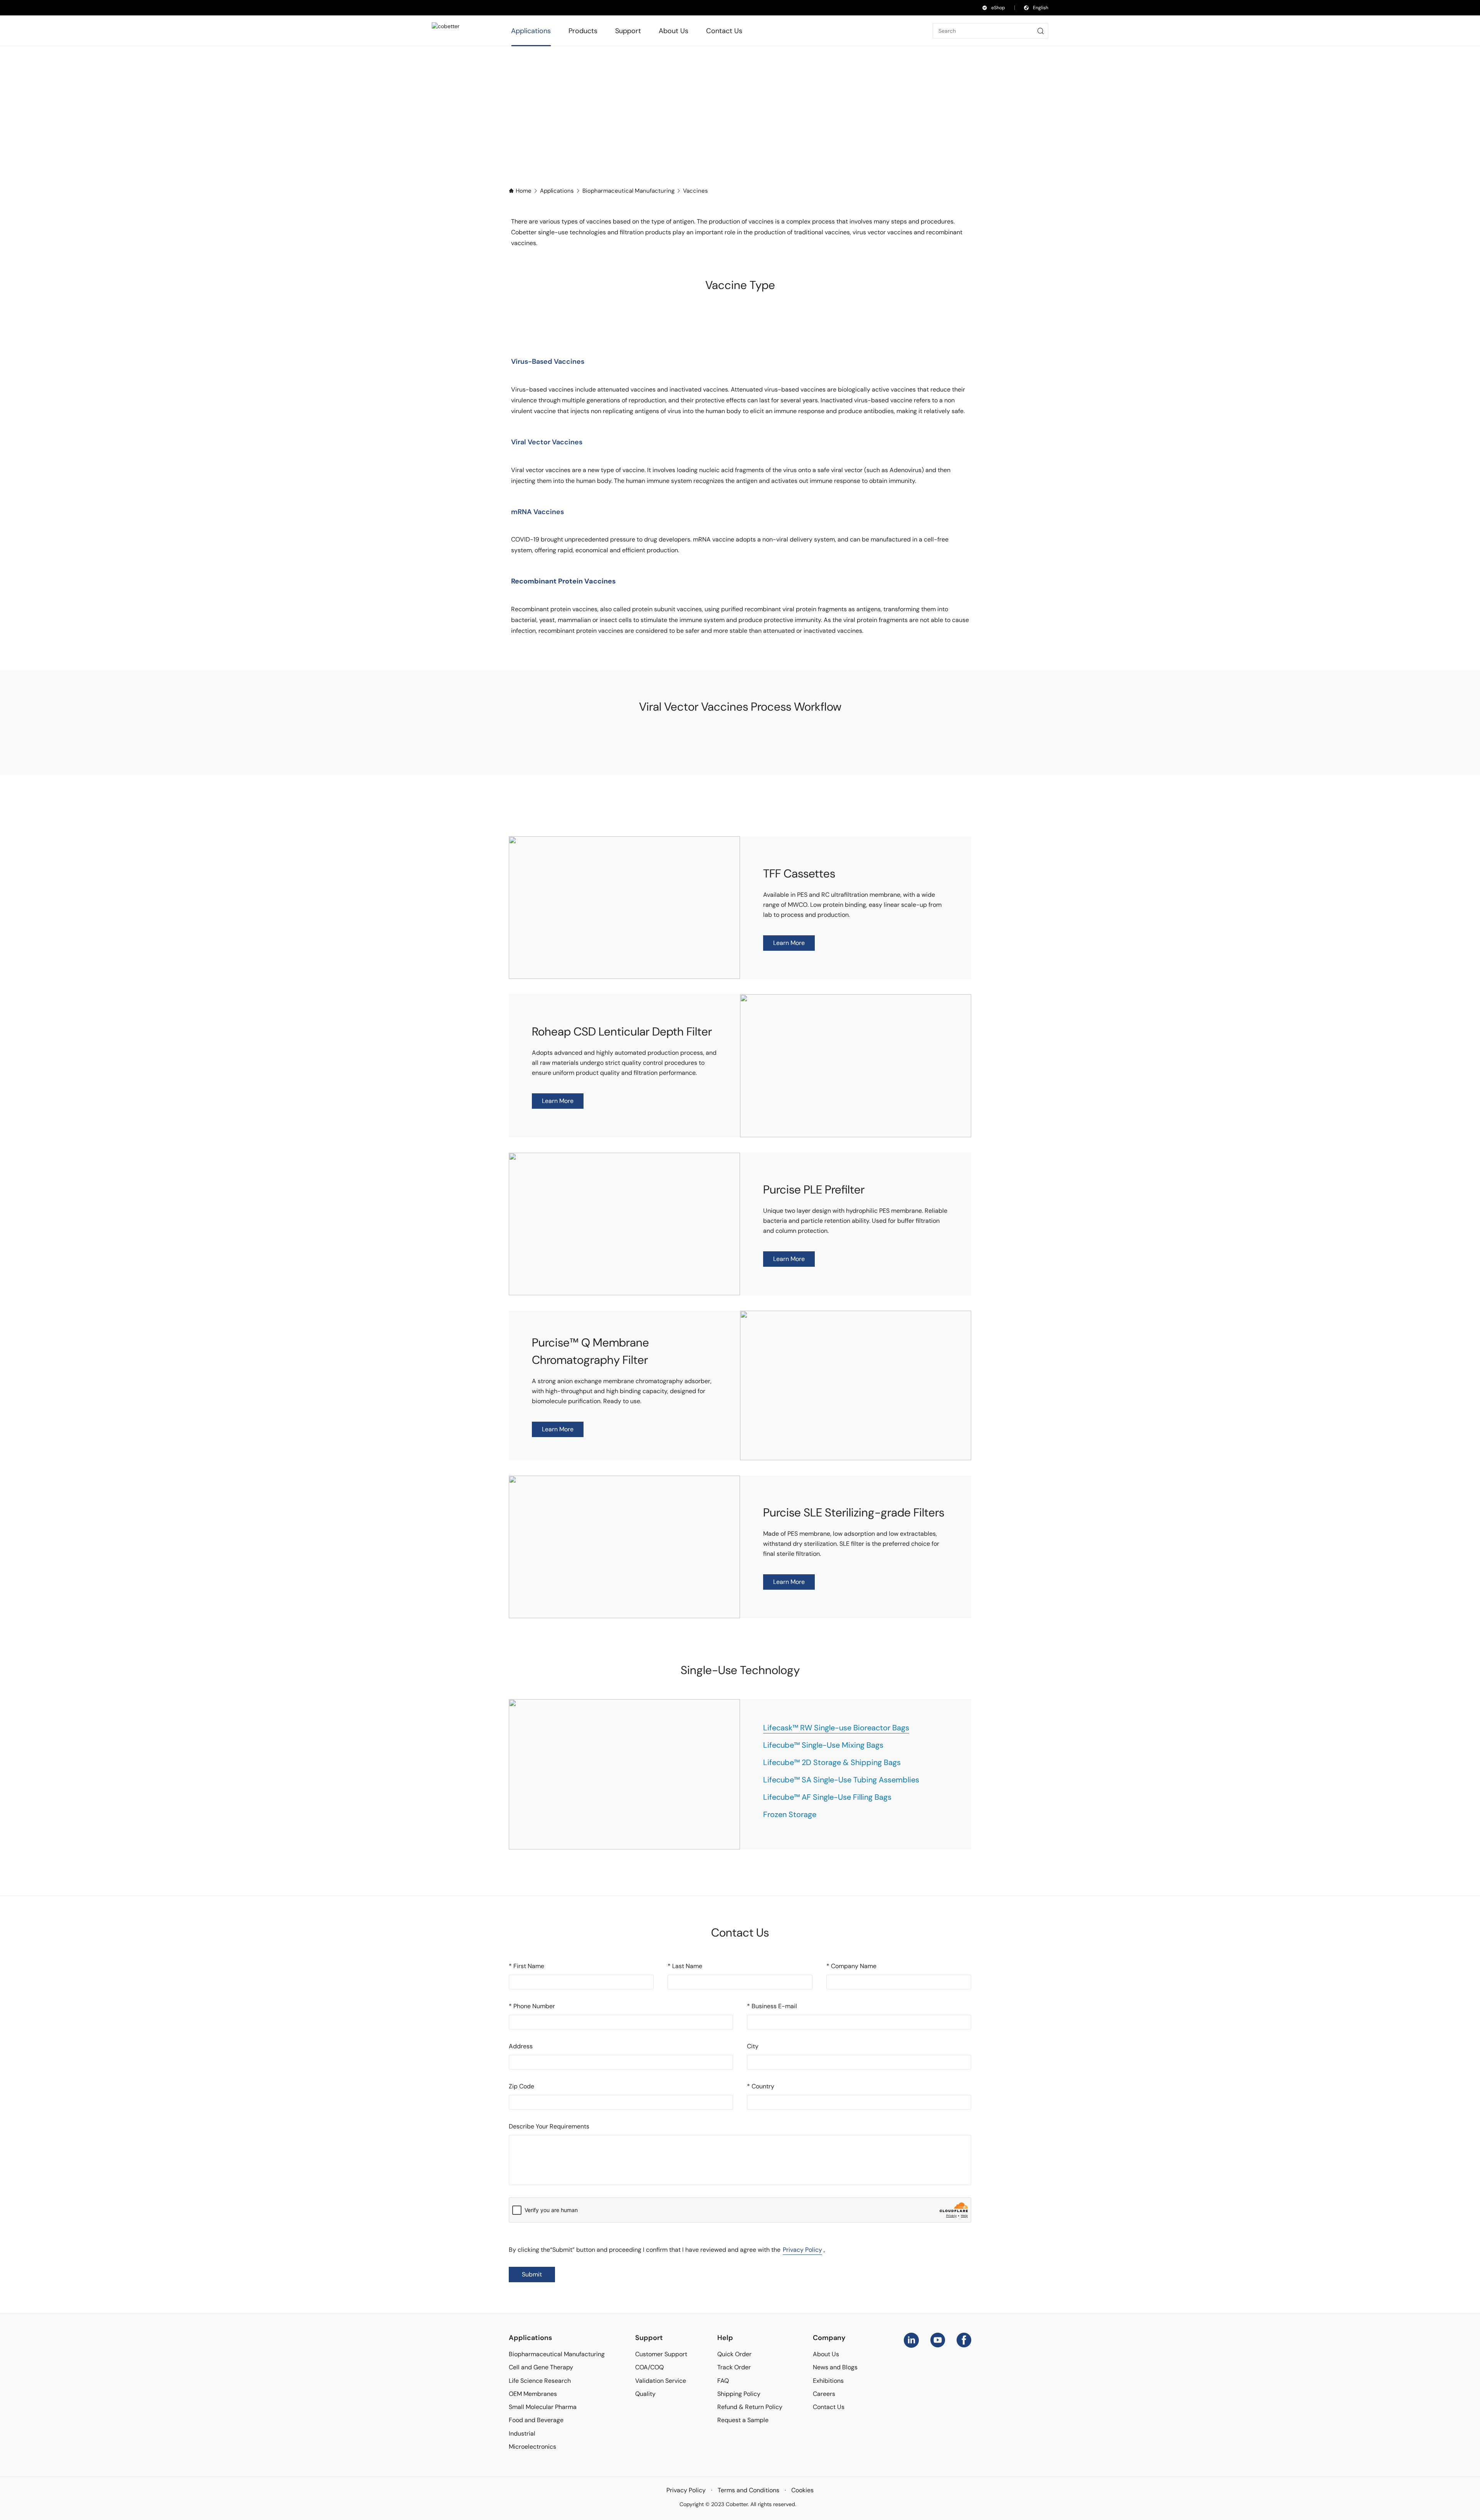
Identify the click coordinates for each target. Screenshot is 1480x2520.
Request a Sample (743, 2420)
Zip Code (521, 2086)
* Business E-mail (772, 2006)
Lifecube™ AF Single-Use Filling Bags (827, 1797)
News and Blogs (835, 2367)
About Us (826, 2354)
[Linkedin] (911, 2340)
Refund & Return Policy (750, 2407)
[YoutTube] (938, 2340)
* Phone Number (532, 2006)
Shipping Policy (739, 2394)
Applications (557, 191)
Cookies (802, 2490)
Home (524, 191)
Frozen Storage (790, 1814)
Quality (645, 2394)
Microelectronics (532, 2447)
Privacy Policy (802, 2250)
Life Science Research (540, 2381)
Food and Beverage (536, 2420)
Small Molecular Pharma (543, 2407)
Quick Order (734, 2354)
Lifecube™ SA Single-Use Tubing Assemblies (841, 1780)
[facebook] (964, 2340)
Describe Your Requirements (549, 2126)
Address (521, 2046)
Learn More (789, 943)
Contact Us (829, 2407)
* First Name (526, 1966)
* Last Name (685, 1966)
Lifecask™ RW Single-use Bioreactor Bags (836, 1728)
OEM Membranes (533, 2394)
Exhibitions (828, 2381)
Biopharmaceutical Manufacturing (628, 191)
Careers (824, 2394)
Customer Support (661, 2354)
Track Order (734, 2367)
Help (725, 2338)
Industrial (522, 2433)
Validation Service (661, 2381)
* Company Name (851, 1966)
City (753, 2046)
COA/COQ (649, 2367)
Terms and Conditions (748, 2490)
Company (829, 2338)
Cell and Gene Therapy (541, 2367)
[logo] (456, 31)
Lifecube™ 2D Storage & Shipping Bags (832, 1762)
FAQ (723, 2381)
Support (649, 2338)
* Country (761, 2086)
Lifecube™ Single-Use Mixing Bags (823, 1745)
